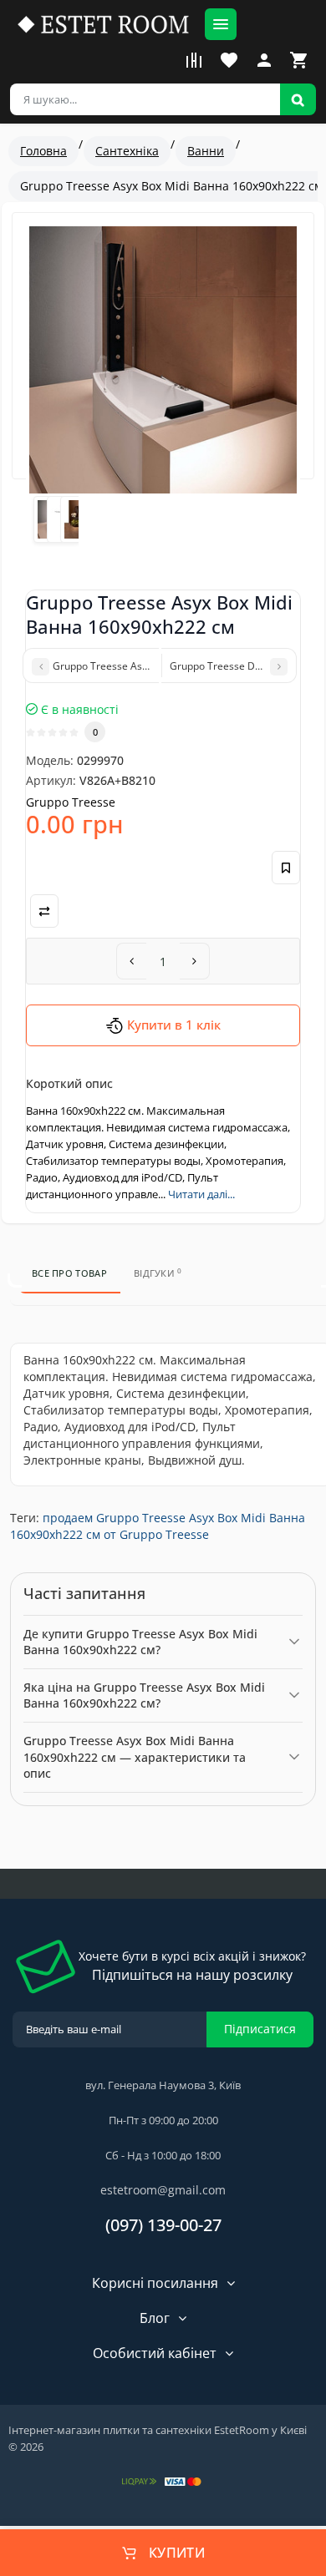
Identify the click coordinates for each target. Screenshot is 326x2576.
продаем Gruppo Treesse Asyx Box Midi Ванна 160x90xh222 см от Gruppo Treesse (158, 1526)
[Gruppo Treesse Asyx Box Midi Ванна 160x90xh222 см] (163, 360)
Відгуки (158, 1273)
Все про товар (69, 1273)
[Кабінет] (264, 60)
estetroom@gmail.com (163, 2190)
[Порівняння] (194, 60)
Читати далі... (201, 1194)
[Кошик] (299, 60)
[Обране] (229, 60)
